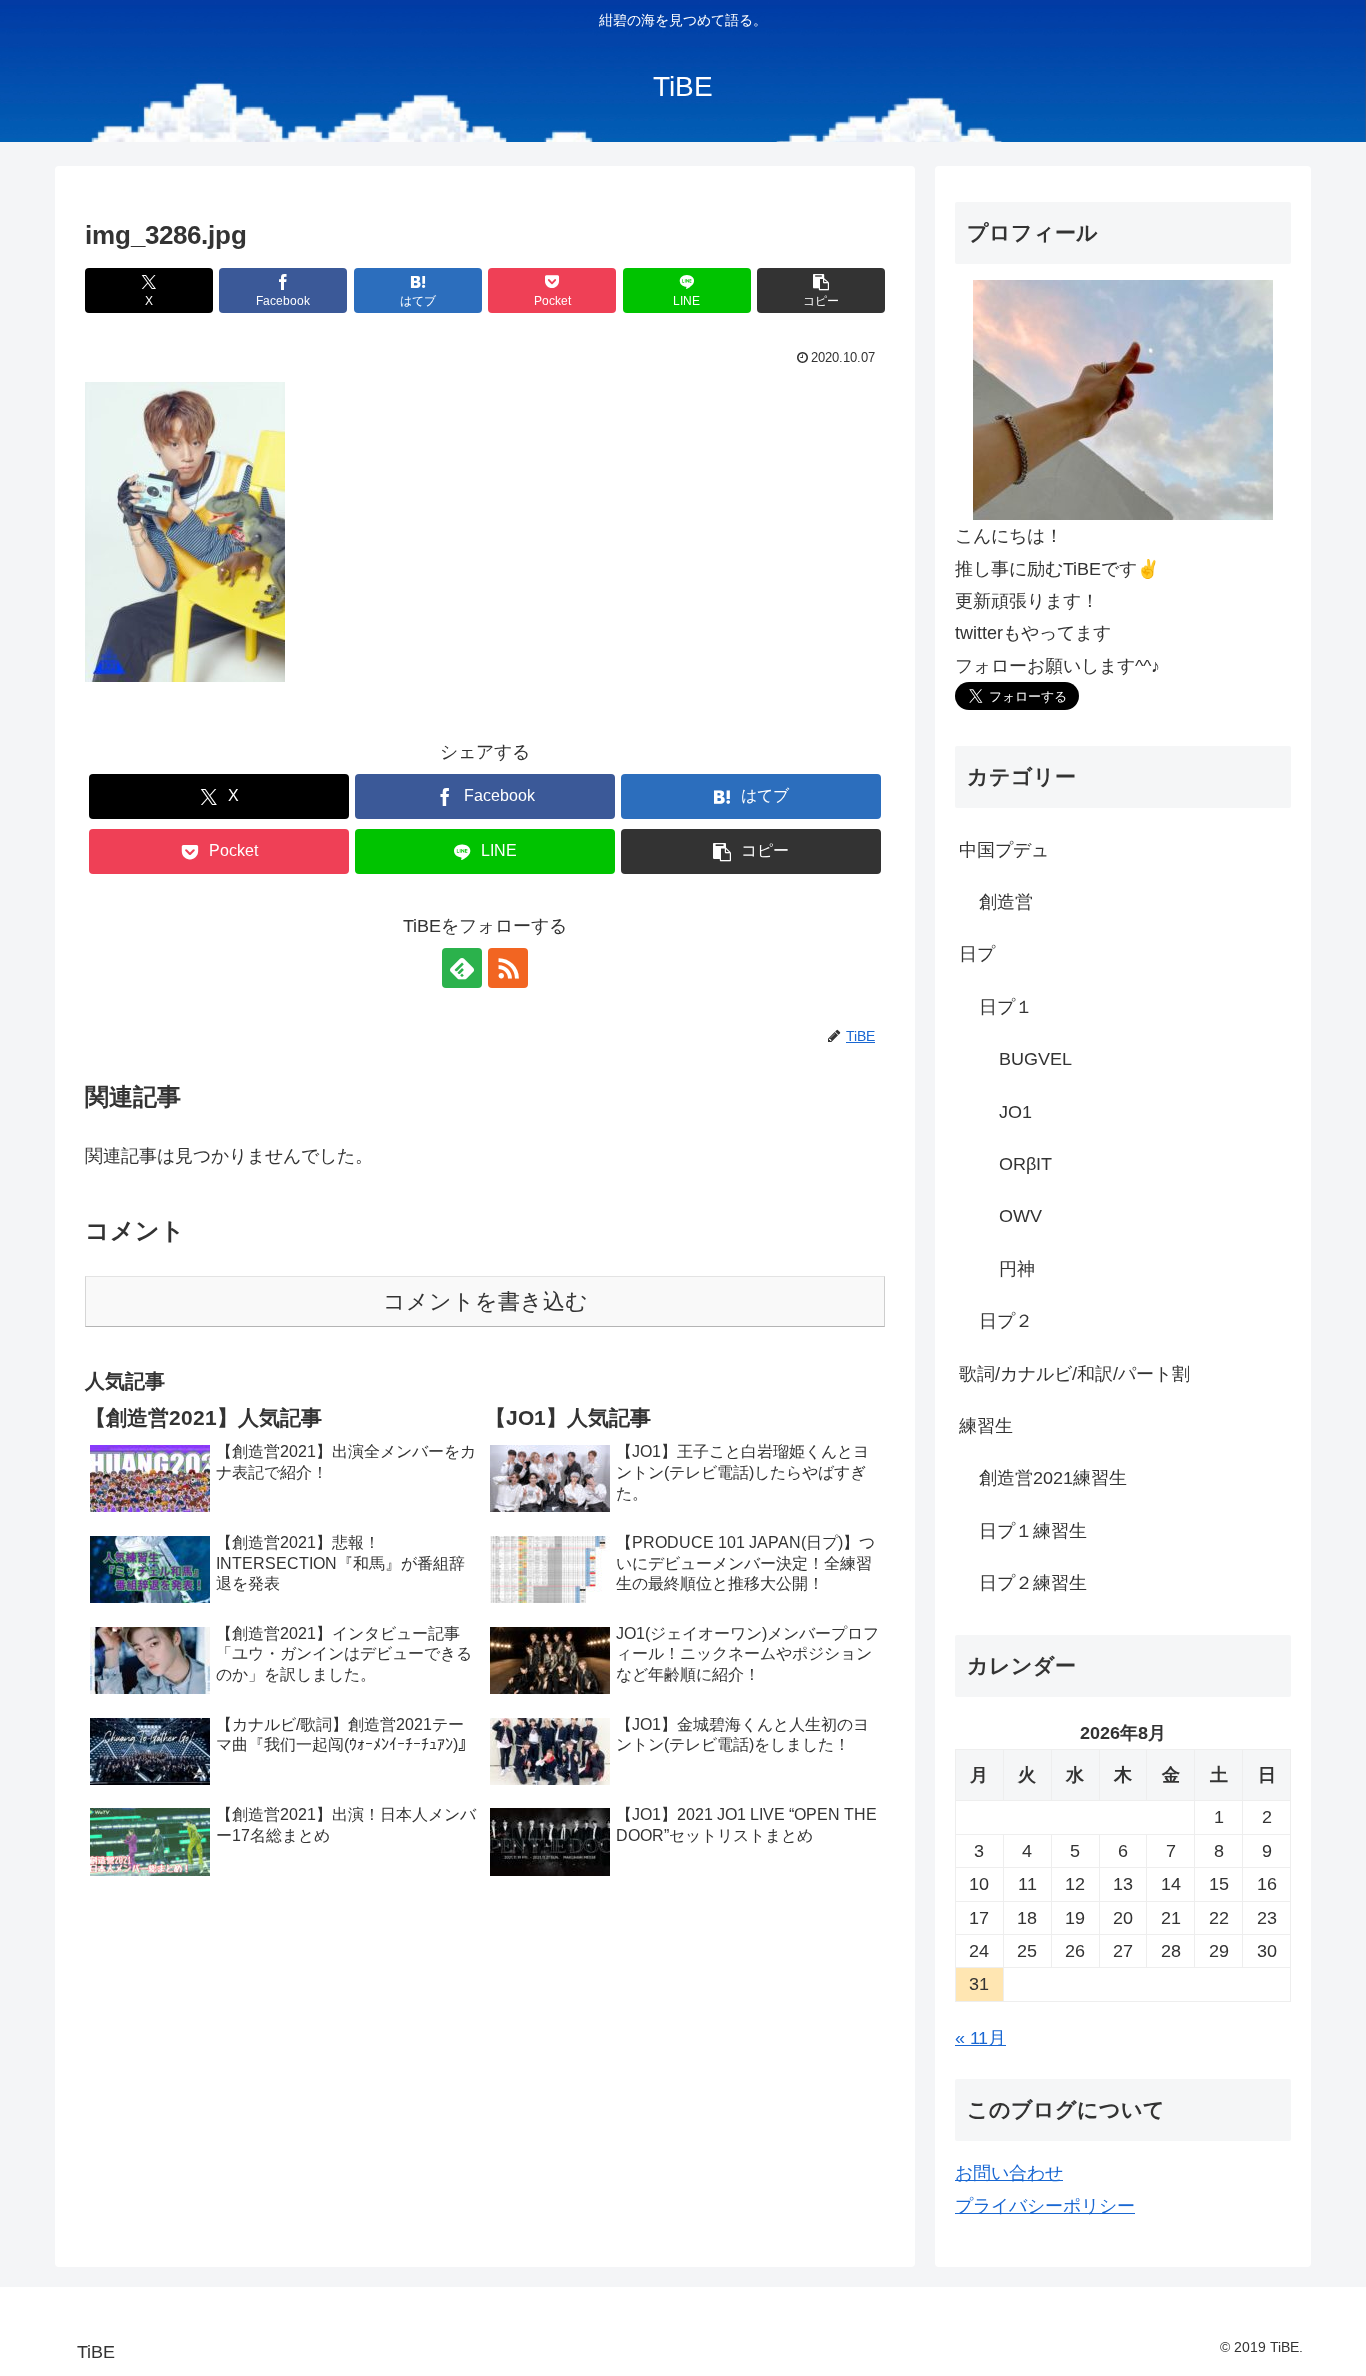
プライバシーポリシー (1045, 2206)
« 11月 (980, 2038)
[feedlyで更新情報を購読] (462, 968)
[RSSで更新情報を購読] (508, 968)
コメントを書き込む (485, 1301)
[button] (821, 290)
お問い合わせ (1009, 2173)
